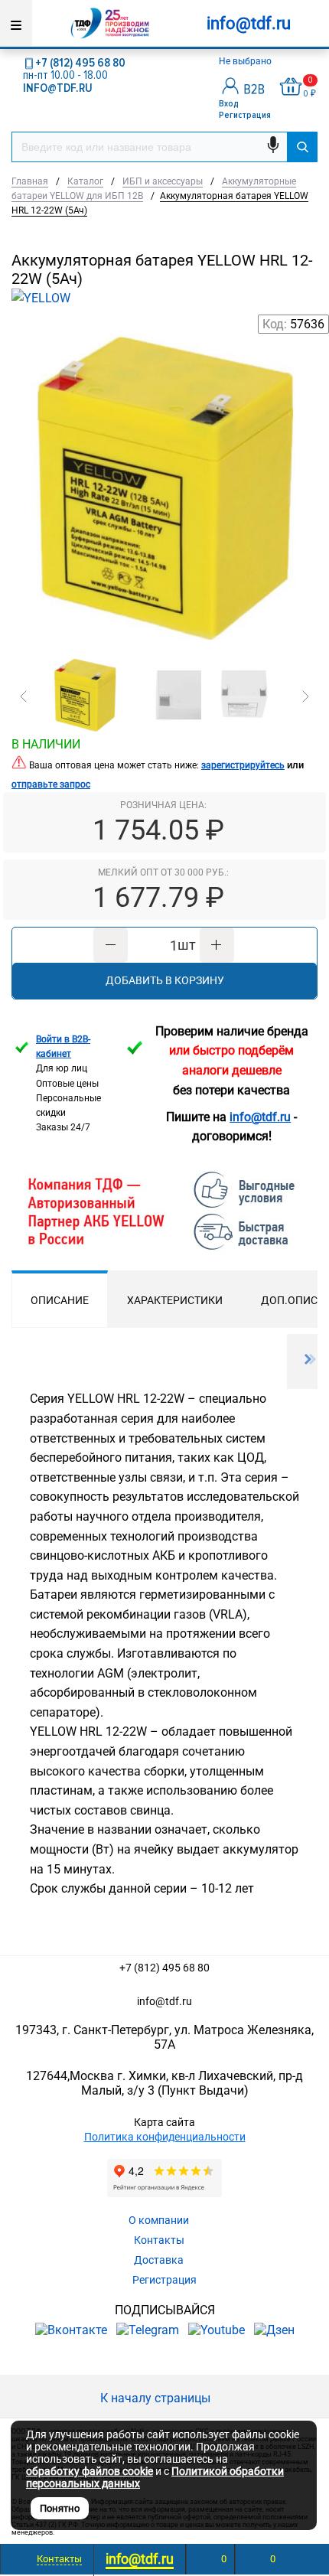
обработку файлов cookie (90, 2471)
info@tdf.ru (164, 2001)
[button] (24, 696)
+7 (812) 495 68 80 (80, 63)
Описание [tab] (60, 1300)
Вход (229, 104)
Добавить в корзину (165, 980)
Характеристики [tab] (175, 1300)
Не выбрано (246, 61)
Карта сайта (164, 2122)
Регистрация (245, 115)
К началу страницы (157, 2398)
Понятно (60, 2508)
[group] (164, 487)
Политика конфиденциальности (165, 2137)
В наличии (46, 744)
